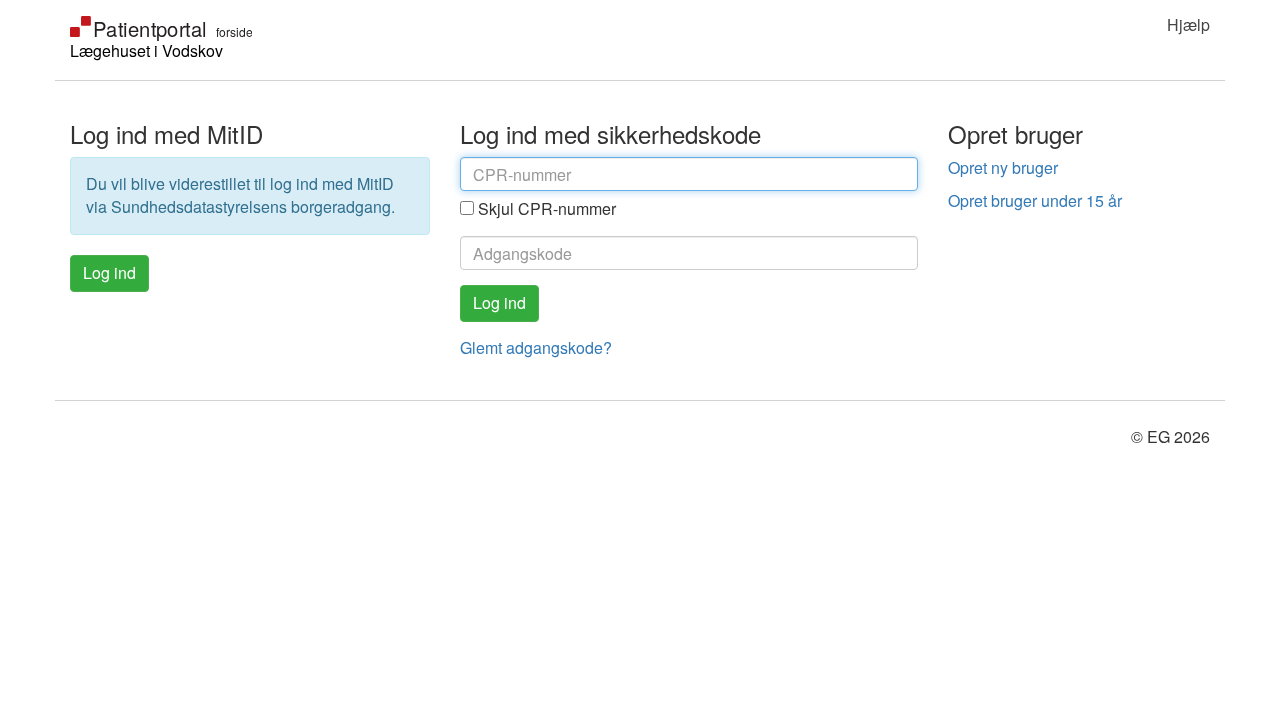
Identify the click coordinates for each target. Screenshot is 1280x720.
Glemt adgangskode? (536, 347)
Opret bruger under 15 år (1035, 200)
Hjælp (1188, 24)
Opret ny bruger (1003, 167)
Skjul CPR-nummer (547, 208)
